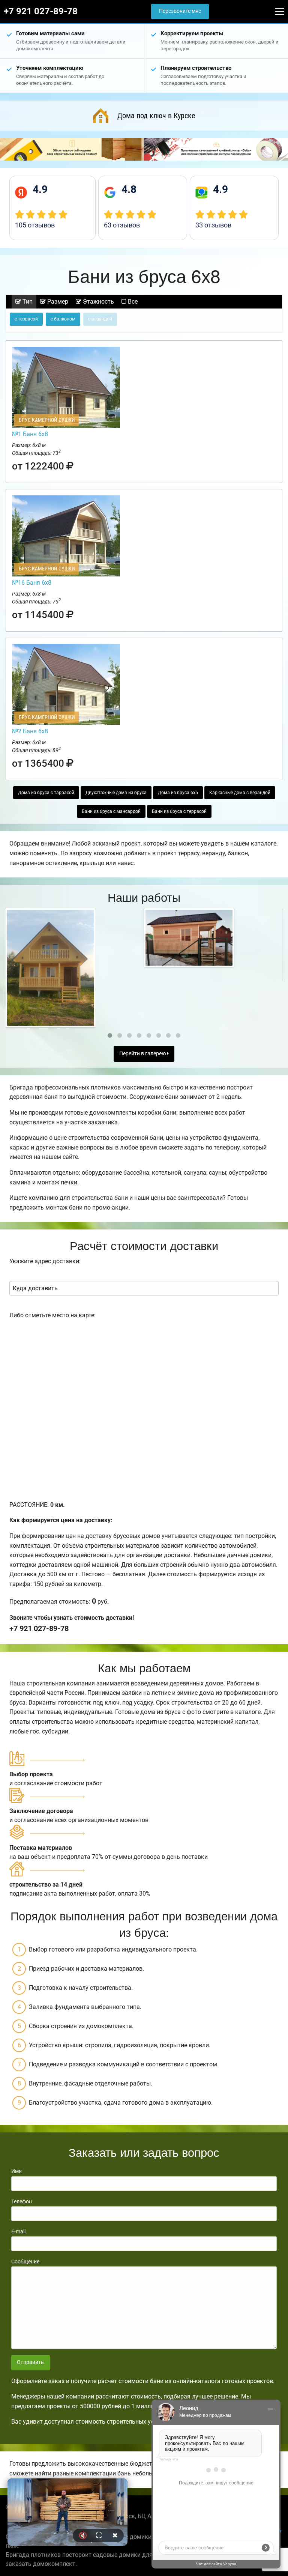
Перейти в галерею (143, 1054)
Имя (16, 2171)
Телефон (22, 2201)
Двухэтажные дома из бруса (116, 793)
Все (132, 302)
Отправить (30, 2362)
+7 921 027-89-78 (41, 11)
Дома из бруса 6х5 (178, 793)
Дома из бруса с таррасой (46, 793)
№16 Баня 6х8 (32, 583)
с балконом (63, 319)
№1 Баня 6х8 (30, 434)
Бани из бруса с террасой (179, 811)
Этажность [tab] (98, 302)
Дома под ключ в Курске (156, 116)
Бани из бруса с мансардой (111, 811)
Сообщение (25, 2262)
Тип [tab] (27, 302)
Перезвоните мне (180, 11)
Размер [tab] (57, 302)
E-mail (18, 2231)
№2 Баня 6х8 (30, 731)
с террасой (26, 319)
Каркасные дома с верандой (240, 793)
